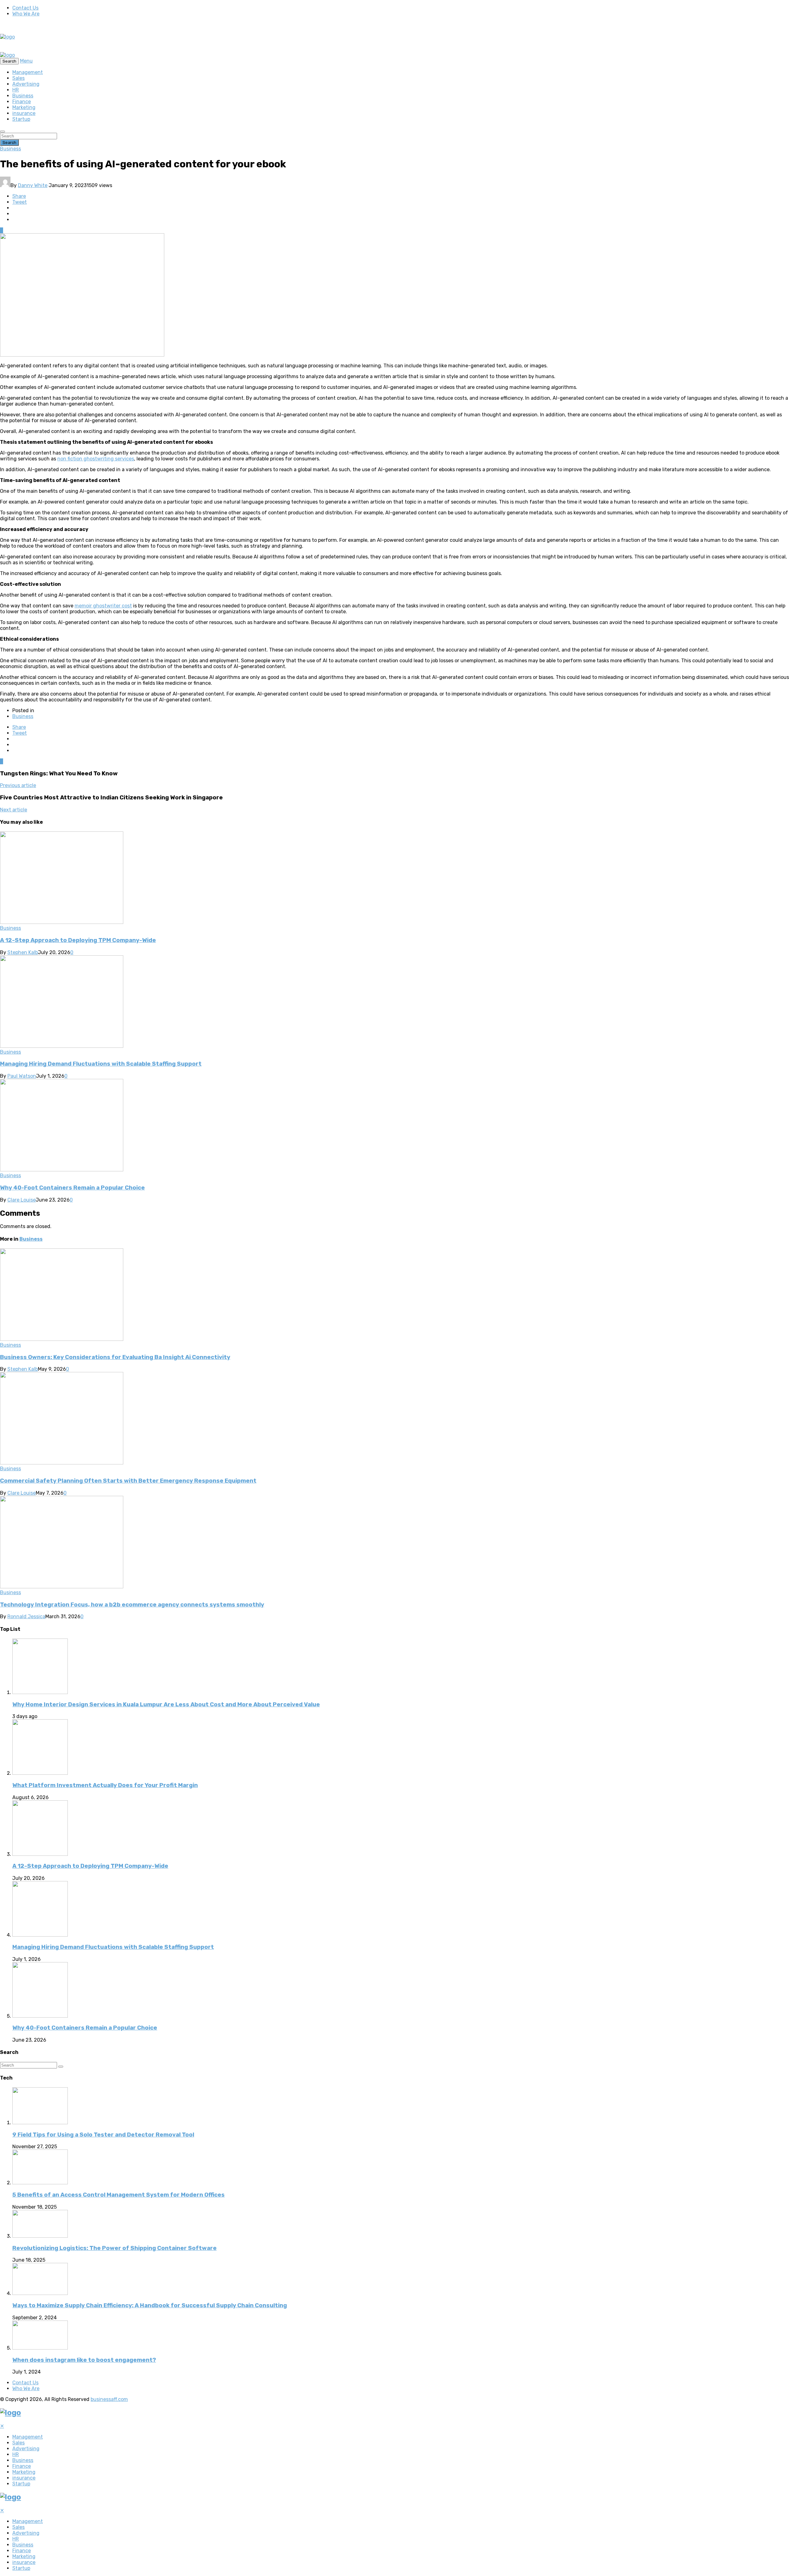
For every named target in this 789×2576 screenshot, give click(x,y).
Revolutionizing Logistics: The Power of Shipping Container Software (114, 2248)
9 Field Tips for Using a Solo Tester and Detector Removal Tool (103, 2135)
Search (9, 143)
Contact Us (25, 8)
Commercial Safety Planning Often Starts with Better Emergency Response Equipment (128, 1481)
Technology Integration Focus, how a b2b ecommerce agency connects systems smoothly (132, 1605)
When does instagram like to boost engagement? (84, 2360)
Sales (18, 78)
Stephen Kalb (23, 952)
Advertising (26, 84)
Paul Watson (22, 1076)
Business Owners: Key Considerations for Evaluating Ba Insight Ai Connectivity (115, 1357)
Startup (21, 119)
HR (16, 90)
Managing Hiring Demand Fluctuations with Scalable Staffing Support (101, 1064)
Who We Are (26, 14)
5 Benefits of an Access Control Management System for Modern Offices (119, 2195)
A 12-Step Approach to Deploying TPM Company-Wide (78, 940)
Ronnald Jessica (26, 1617)
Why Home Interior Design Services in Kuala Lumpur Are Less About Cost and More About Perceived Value (166, 1704)
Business (23, 96)
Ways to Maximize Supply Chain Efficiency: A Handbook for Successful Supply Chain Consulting (150, 2305)
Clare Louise (22, 1200)
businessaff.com (109, 2399)
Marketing (24, 107)
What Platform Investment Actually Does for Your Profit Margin (105, 1785)
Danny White (33, 185)
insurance (24, 113)
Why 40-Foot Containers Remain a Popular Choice (72, 1188)
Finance (22, 102)
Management (28, 72)
